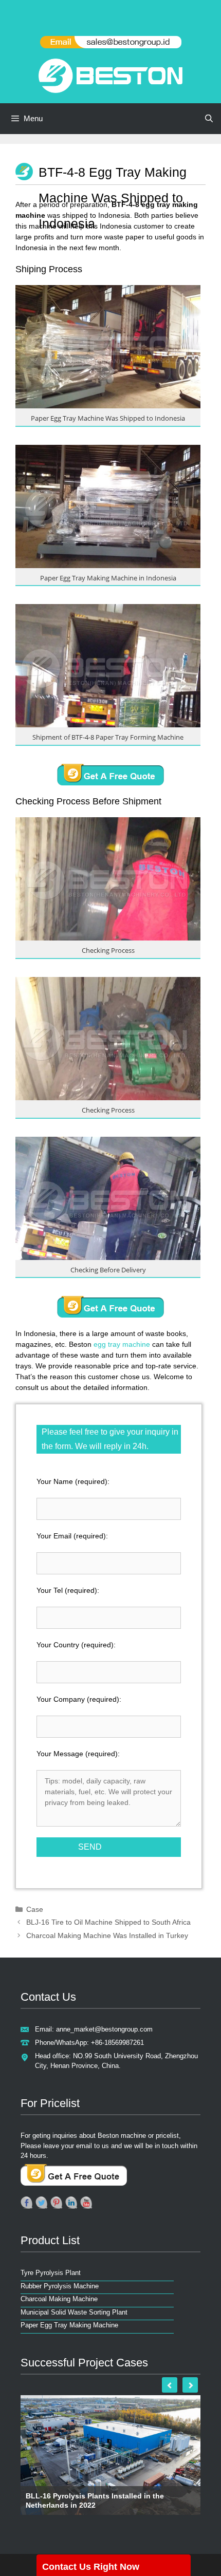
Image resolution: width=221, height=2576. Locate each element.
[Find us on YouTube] (86, 2203)
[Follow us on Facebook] (27, 2203)
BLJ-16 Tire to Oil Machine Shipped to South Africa (108, 1922)
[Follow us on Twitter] (42, 2203)
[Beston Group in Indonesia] (110, 75)
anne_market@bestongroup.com (104, 2029)
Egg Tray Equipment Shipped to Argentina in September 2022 (104, 2500)
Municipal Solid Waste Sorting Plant (74, 2312)
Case (35, 1909)
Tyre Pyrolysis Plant (51, 2273)
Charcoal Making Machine (59, 2299)
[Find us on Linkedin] (71, 2203)
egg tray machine (122, 1344)
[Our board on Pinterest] (57, 2203)
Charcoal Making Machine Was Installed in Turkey (107, 1935)
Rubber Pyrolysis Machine (60, 2286)
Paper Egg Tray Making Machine (69, 2325)
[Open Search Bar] (209, 119)
